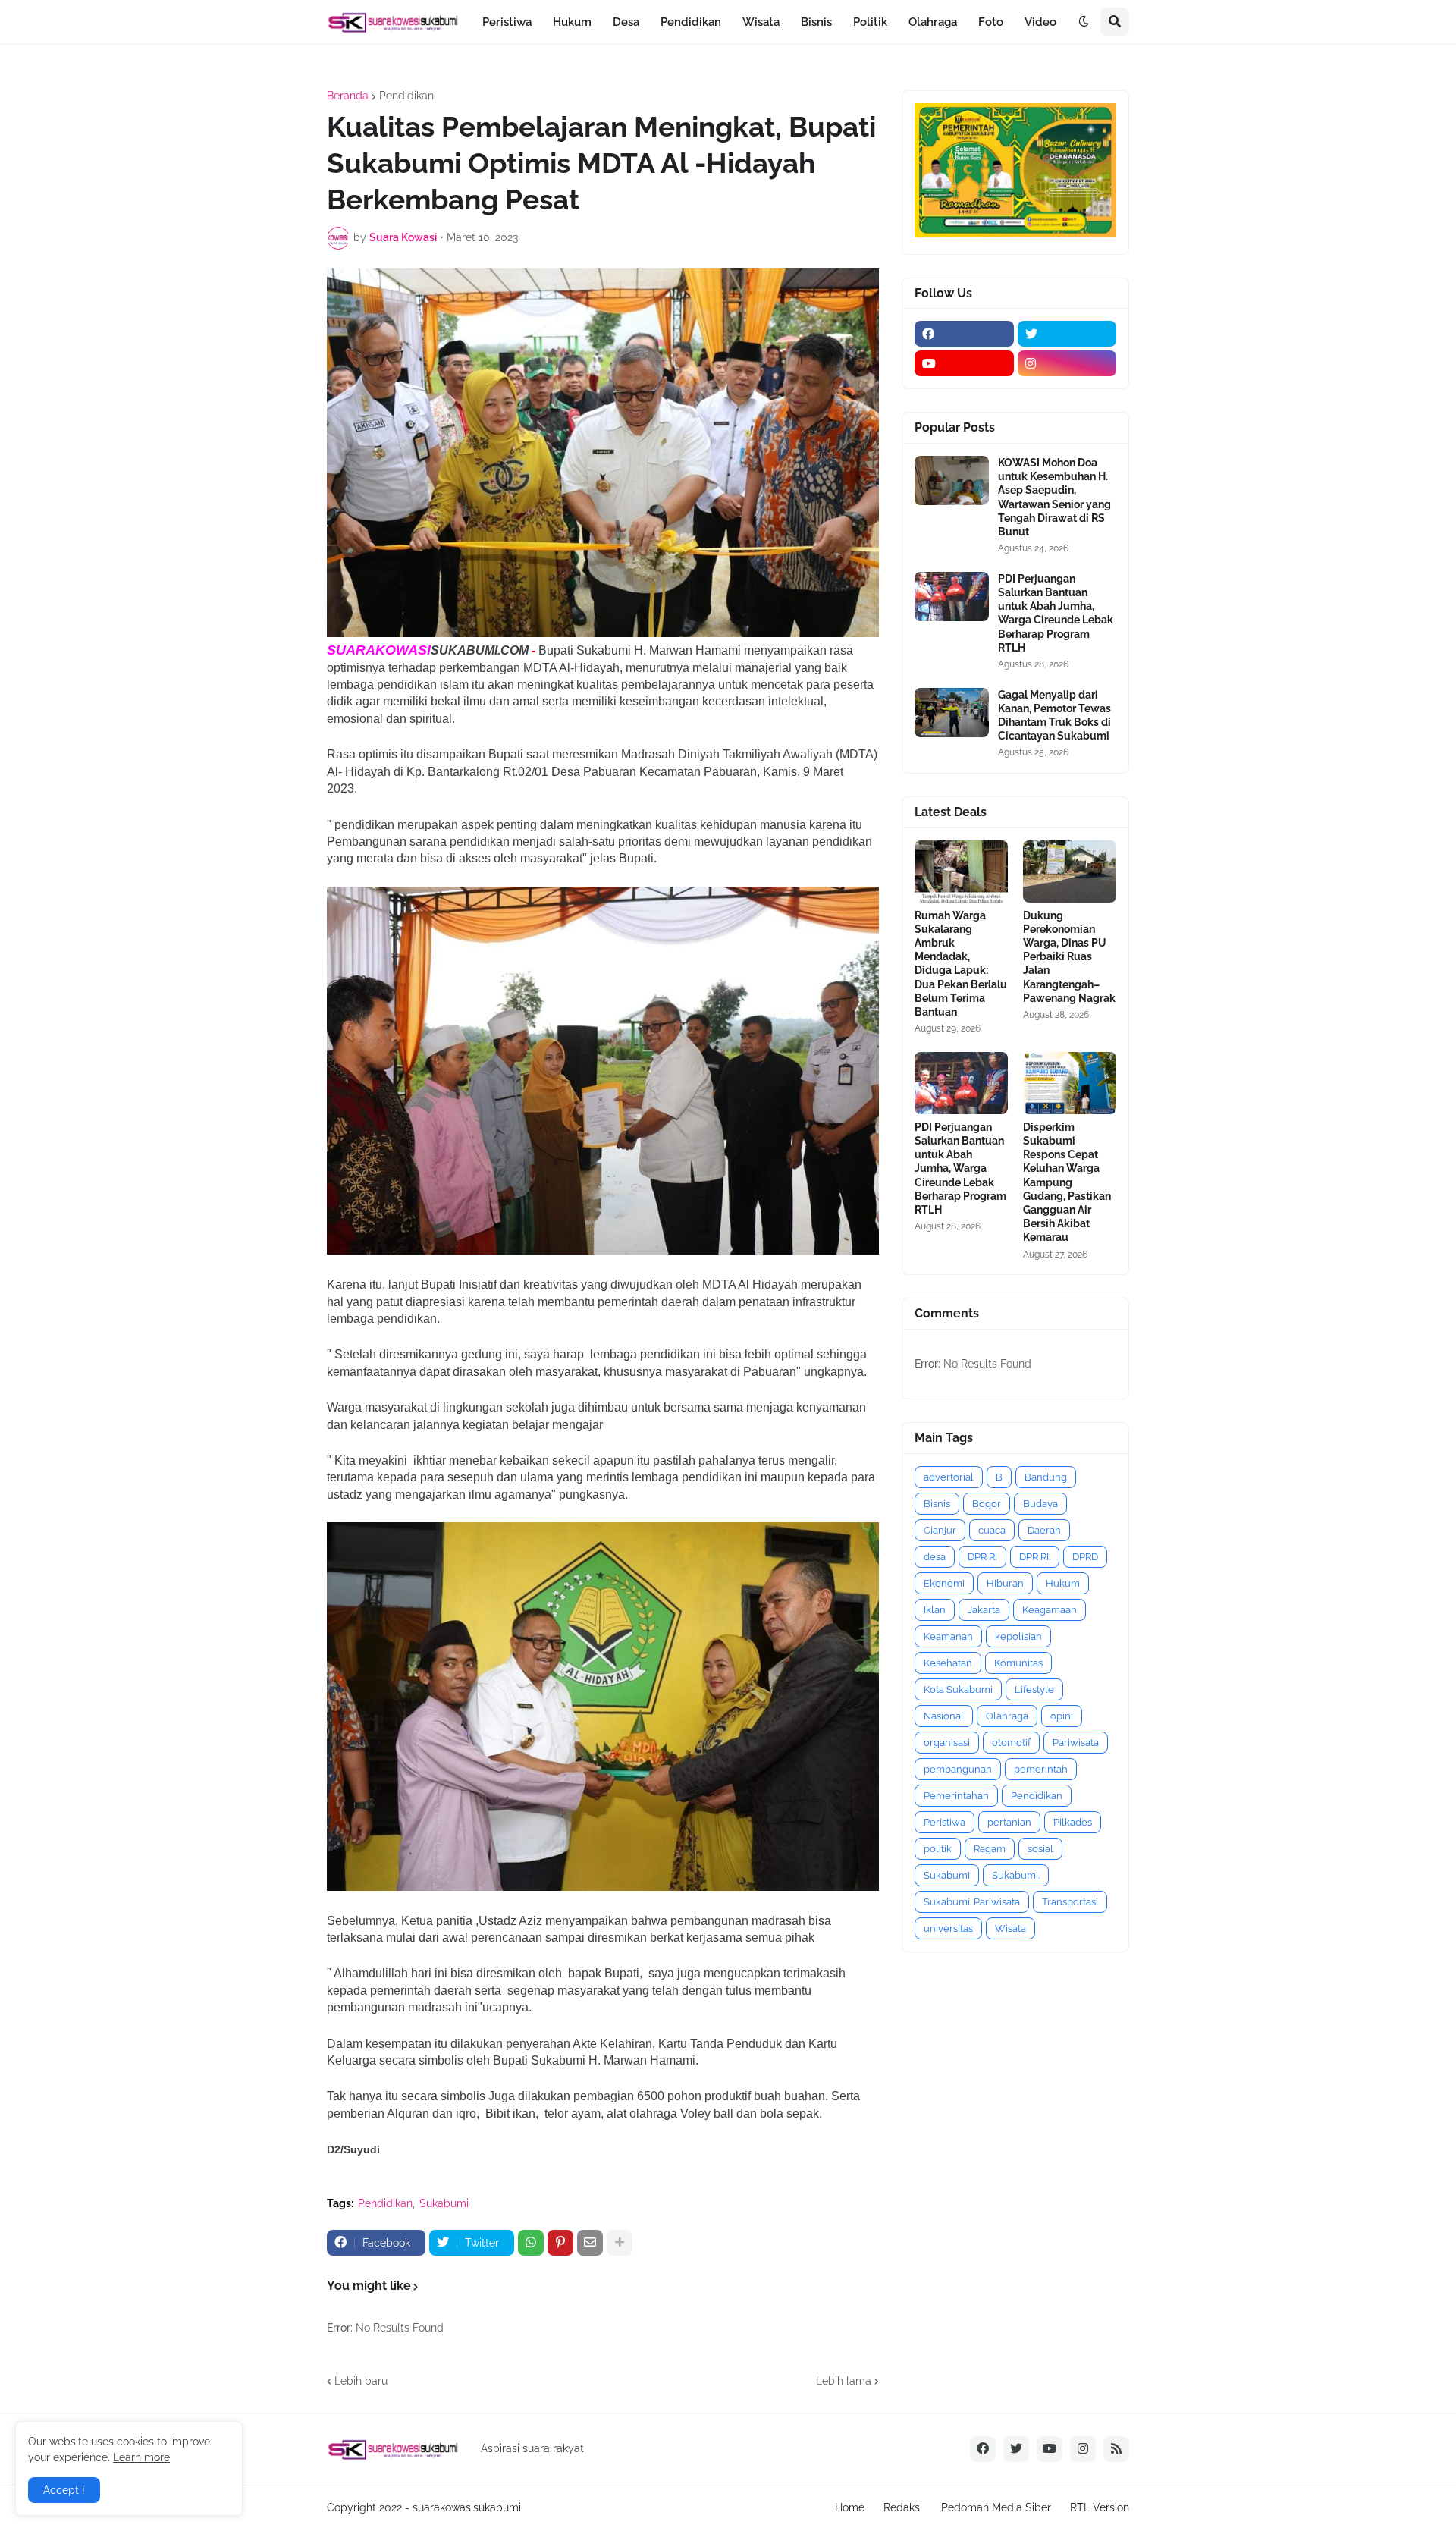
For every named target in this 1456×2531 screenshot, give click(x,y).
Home (850, 2507)
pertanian (1009, 1822)
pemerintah (1041, 1769)
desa (935, 1557)
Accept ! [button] (64, 2490)
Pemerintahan (956, 1796)
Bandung (1046, 1477)
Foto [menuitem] (991, 22)
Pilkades (1073, 1822)
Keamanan (948, 1636)
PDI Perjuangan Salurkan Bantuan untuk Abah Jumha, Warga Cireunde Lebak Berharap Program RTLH (1056, 613)
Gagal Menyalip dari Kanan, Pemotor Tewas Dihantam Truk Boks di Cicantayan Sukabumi (1054, 716)
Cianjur (940, 1530)
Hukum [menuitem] (572, 22)
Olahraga (1007, 1716)
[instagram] (1067, 363)
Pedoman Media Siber (996, 2507)
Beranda (348, 96)
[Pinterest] (560, 2243)
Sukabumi (444, 2203)
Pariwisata (1076, 1743)
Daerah (1044, 1530)
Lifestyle (1034, 1689)
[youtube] (964, 363)
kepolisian (1018, 1636)
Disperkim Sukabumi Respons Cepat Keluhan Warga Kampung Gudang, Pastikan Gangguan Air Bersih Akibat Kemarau (1067, 1182)
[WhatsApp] (531, 2243)
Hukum (1063, 1583)
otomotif (1011, 1743)
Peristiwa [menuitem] (507, 22)
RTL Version (1100, 2507)
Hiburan (1005, 1583)
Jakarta (984, 1610)
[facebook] (964, 334)
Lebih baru (361, 2381)
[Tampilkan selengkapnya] (620, 2243)
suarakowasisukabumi (467, 2507)
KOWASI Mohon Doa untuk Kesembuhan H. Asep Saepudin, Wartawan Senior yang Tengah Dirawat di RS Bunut (1054, 497)
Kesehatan (948, 1663)
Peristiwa (945, 1822)
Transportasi (1070, 1902)
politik (938, 1849)
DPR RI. (1035, 1557)
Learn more (141, 2457)
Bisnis (937, 1504)
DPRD (1085, 1557)
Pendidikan (406, 96)
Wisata (1010, 1928)
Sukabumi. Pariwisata (972, 1902)
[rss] (1116, 2449)
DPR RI (982, 1557)
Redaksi (903, 2507)
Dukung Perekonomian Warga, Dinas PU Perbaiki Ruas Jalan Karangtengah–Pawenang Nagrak (1069, 957)
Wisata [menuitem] (761, 22)
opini (1062, 1716)
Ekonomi (944, 1583)
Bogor (987, 1504)
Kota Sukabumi (958, 1689)
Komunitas (1018, 1663)
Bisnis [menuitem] (816, 22)
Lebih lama (844, 2381)
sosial (1040, 1849)
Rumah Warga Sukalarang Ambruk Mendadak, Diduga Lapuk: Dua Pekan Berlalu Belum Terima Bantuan (961, 964)
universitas (948, 1928)
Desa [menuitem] (626, 22)
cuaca (992, 1530)
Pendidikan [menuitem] (691, 22)
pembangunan (958, 1769)
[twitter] (1067, 334)
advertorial (949, 1477)
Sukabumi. (1016, 1875)
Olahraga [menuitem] (933, 22)
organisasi (947, 1743)
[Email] (590, 2243)
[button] (1084, 22)
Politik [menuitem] (870, 22)
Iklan (935, 1610)
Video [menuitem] (1040, 22)
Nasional (944, 1716)
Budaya (1040, 1504)
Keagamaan (1050, 1610)
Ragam (990, 1849)
